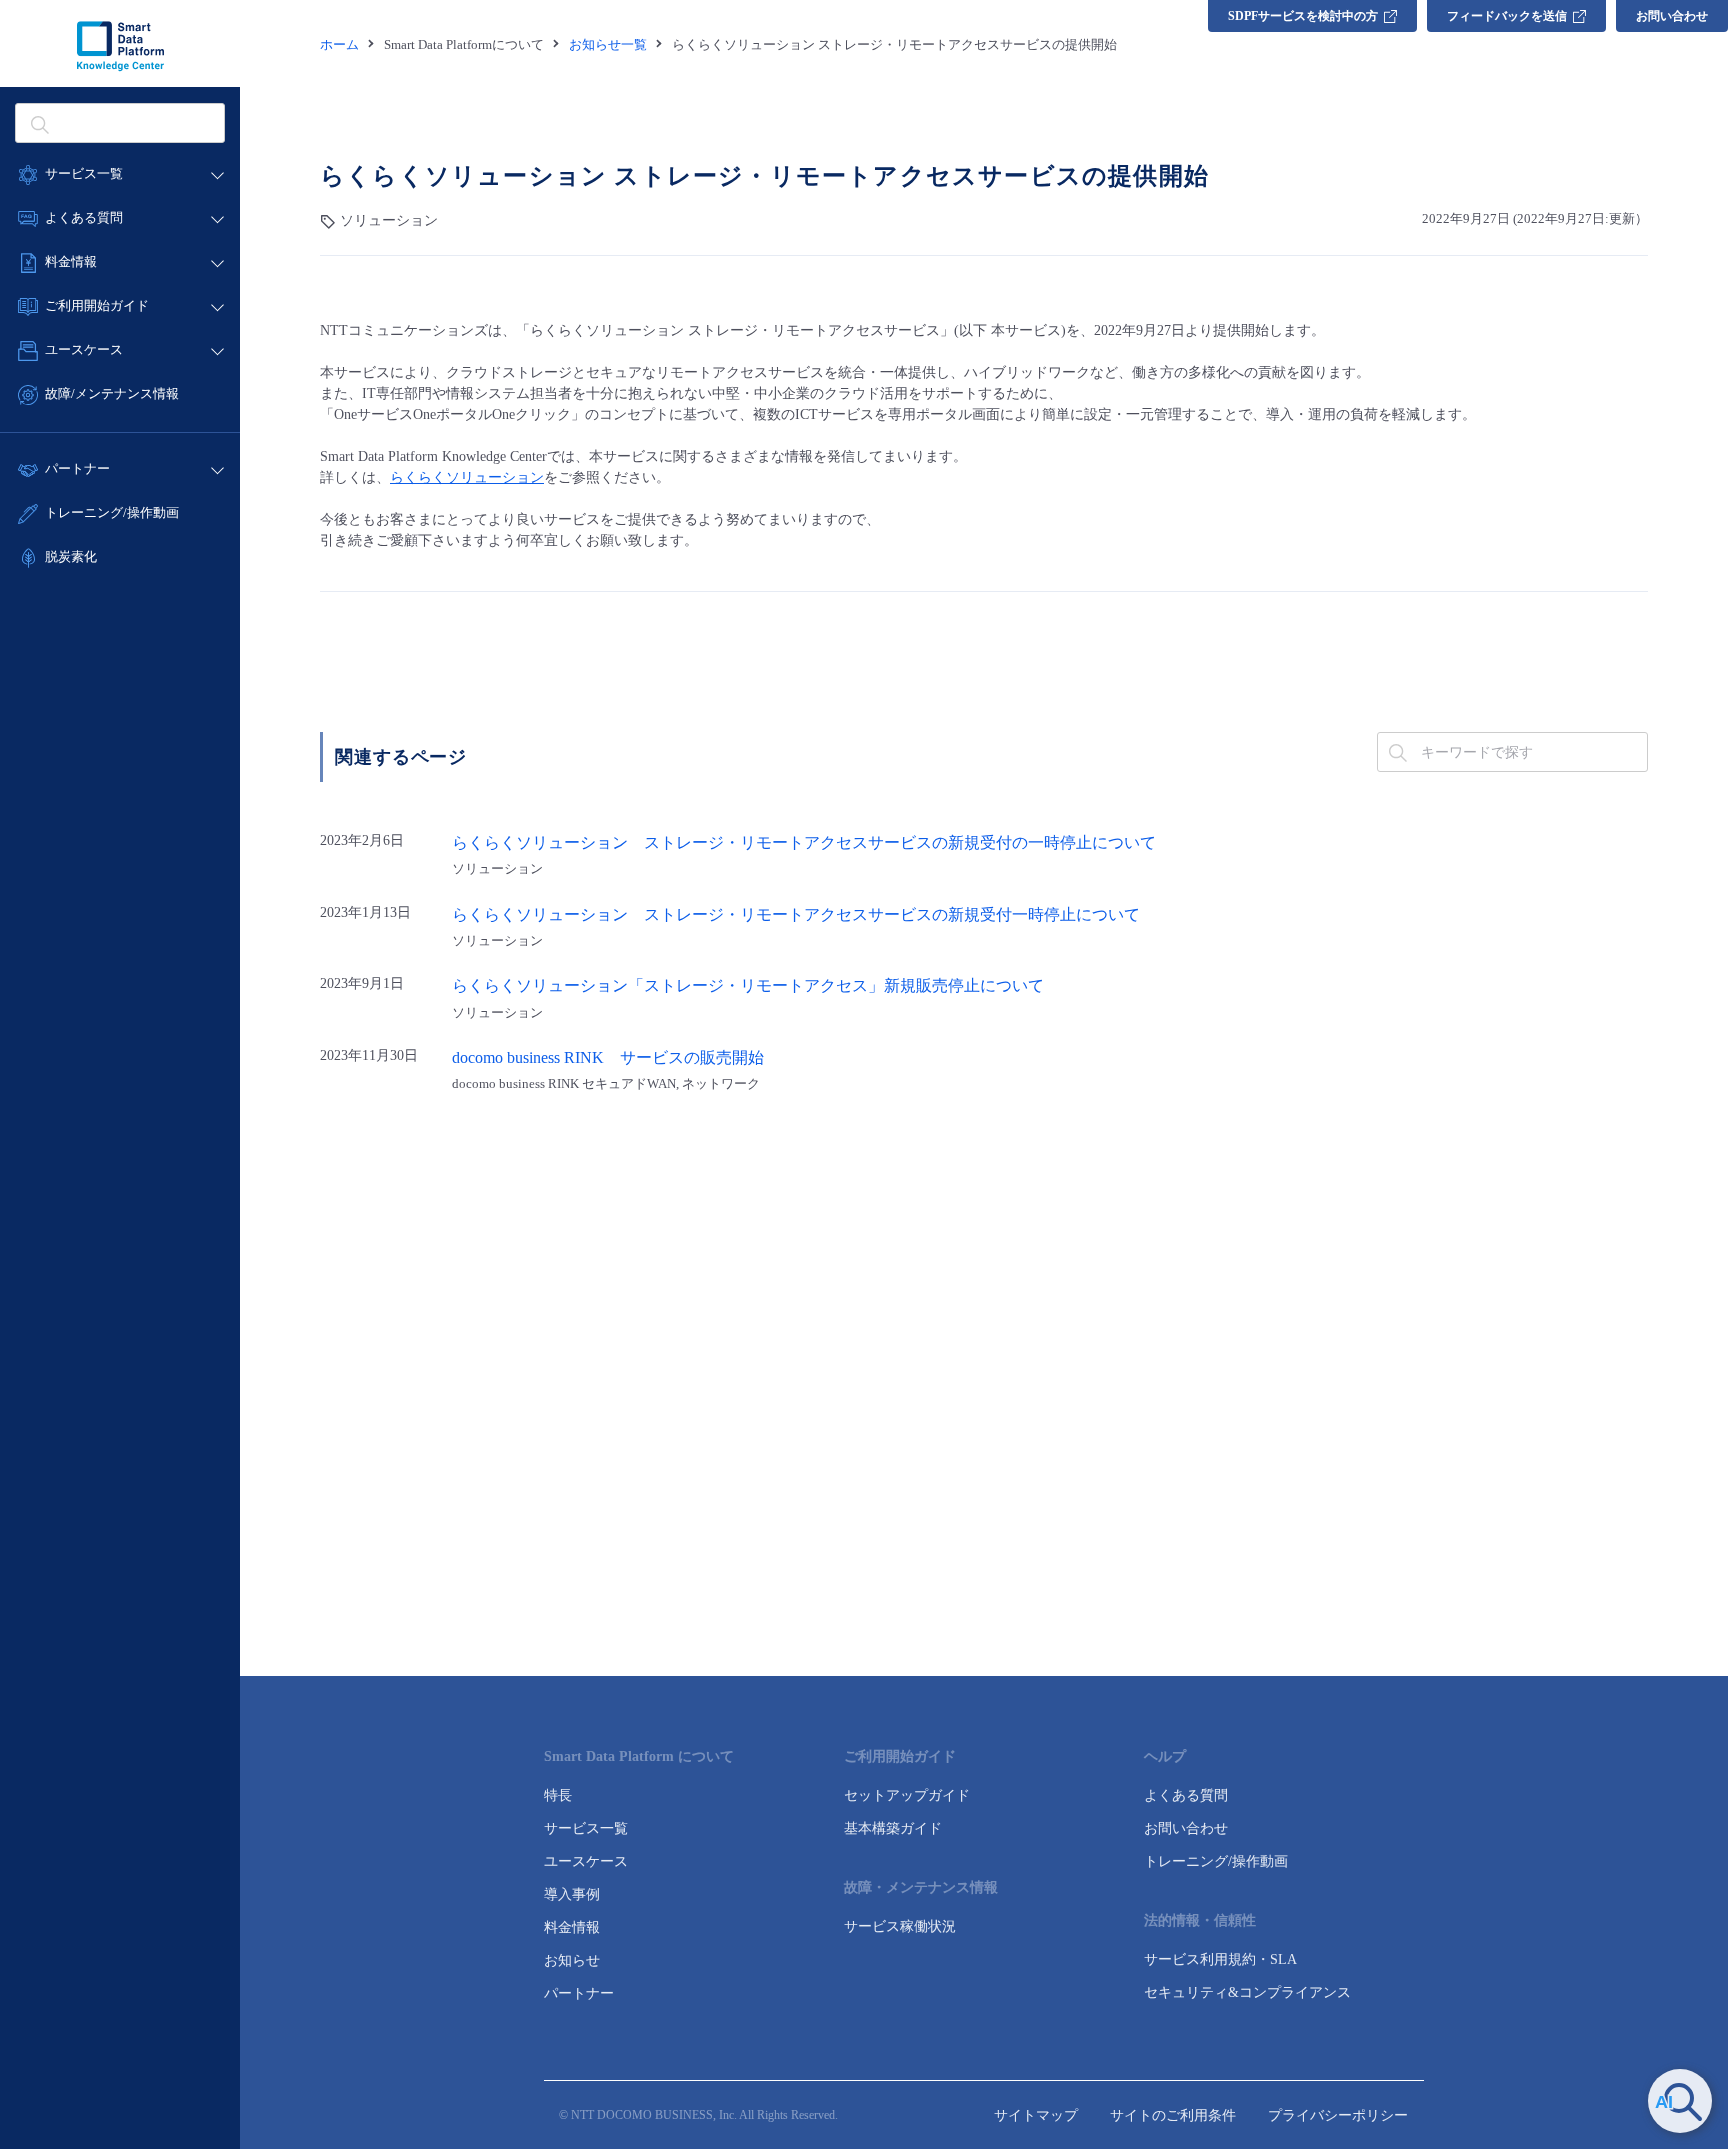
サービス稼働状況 (900, 1926)
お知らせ (572, 1960)
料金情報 (572, 1927)
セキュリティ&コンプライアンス (1247, 1992)
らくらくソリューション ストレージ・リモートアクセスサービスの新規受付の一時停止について (804, 843)
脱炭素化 (71, 556)
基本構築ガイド (893, 1828)
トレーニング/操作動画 (112, 512)
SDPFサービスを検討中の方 (1303, 16)
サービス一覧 (586, 1828)
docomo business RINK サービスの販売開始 (608, 1058)
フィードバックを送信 (1507, 16)
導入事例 (572, 1894)
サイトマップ (1036, 2115)
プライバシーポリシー (1338, 2115)
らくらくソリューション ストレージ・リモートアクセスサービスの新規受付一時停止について (796, 915)
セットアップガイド (907, 1795)
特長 (558, 1795)
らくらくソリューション (467, 477)
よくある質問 (1186, 1795)
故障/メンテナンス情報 (112, 393)
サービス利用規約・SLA (1220, 1959)
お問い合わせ (1672, 16)
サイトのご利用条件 (1173, 2115)
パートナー (579, 1993)
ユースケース (586, 1861)
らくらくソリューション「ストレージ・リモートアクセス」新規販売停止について (748, 986)
